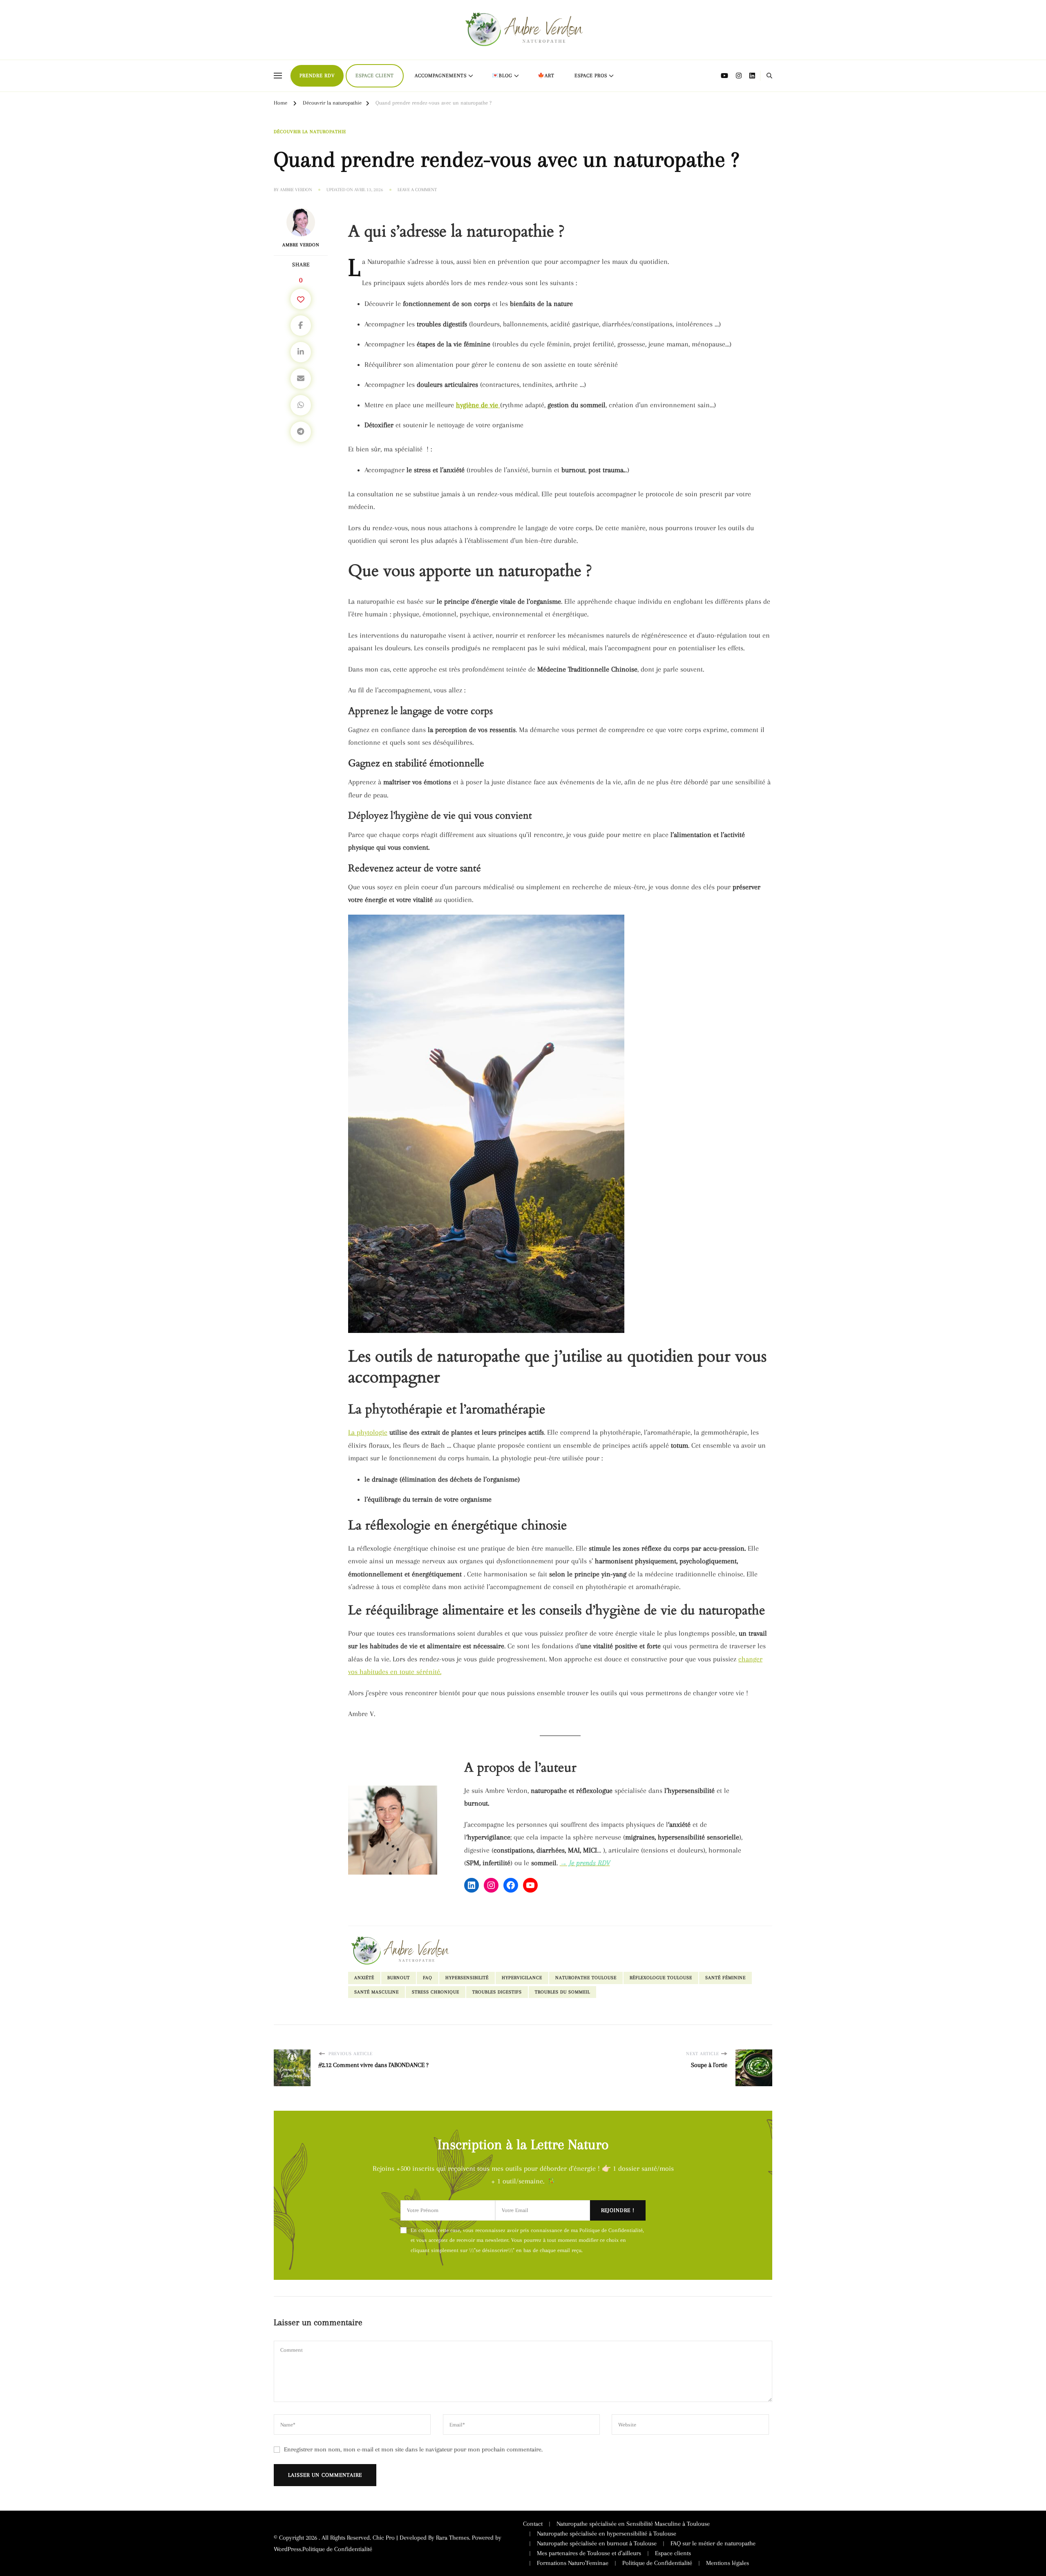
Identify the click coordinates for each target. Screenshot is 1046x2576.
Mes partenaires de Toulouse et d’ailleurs (589, 2553)
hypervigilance (522, 1978)
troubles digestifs (497, 1992)
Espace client (375, 76)
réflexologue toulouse (661, 1978)
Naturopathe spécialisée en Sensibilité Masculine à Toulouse (633, 2524)
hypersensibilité (467, 1978)
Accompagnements (441, 76)
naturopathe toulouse (586, 1978)
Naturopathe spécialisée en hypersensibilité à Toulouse (607, 2534)
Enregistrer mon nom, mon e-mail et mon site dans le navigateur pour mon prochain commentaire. (413, 2449)
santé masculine (377, 1992)
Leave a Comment (417, 190)
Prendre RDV (317, 76)
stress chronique (436, 1992)
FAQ (428, 1978)
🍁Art (546, 76)
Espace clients (673, 2553)
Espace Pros (591, 76)
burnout (399, 1978)
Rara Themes (453, 2538)
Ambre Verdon (296, 190)
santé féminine (725, 1978)
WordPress (287, 2549)
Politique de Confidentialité (337, 2549)
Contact (533, 2524)
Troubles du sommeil (562, 1992)
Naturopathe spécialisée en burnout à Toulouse (597, 2543)
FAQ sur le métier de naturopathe (713, 2543)
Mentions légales (728, 2563)
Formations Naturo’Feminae (573, 2563)
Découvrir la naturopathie (310, 132)
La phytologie (368, 1432)
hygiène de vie (478, 405)
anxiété (364, 1978)
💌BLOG (502, 76)
